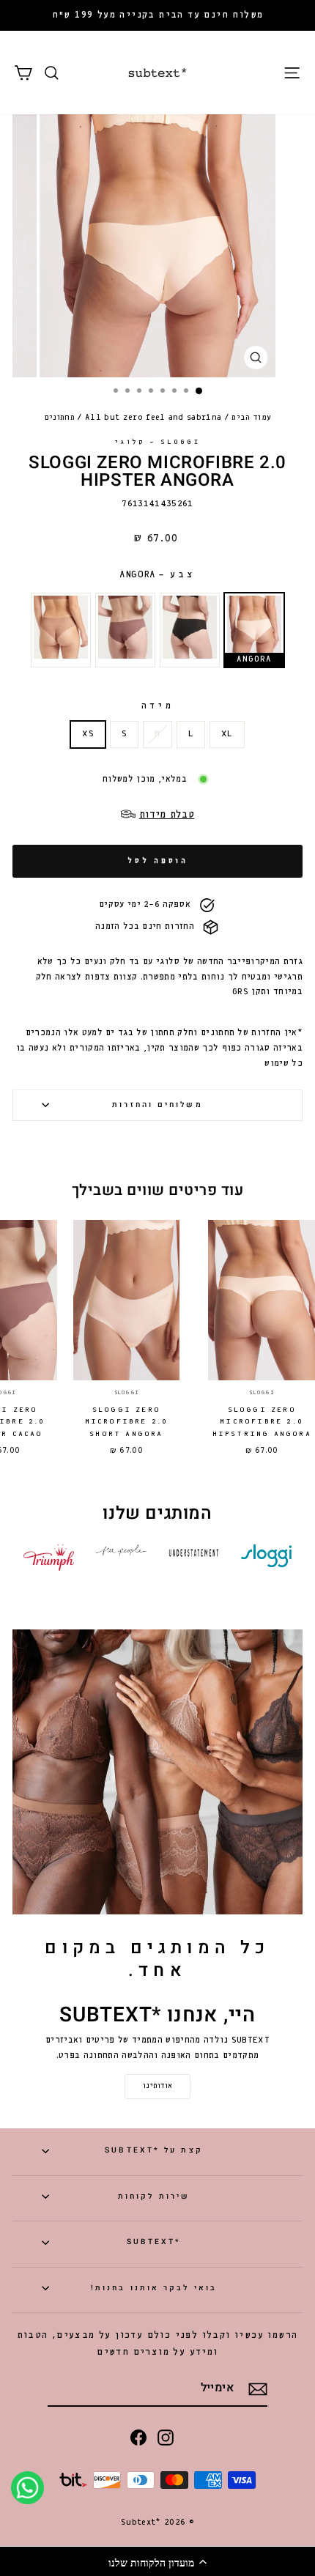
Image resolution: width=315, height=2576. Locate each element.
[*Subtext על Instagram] (166, 2437)
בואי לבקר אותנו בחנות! (154, 2288)
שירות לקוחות (154, 2196)
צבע (158, 575)
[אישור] (258, 2389)
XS (88, 734)
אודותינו (157, 2086)
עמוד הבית (251, 418)
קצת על (153, 2150)
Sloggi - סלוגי (157, 442)
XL (227, 734)
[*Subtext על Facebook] (138, 2437)
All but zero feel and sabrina (153, 418)
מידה (157, 706)
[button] (157, 2561)
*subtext (154, 2242)
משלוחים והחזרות (157, 1104)
